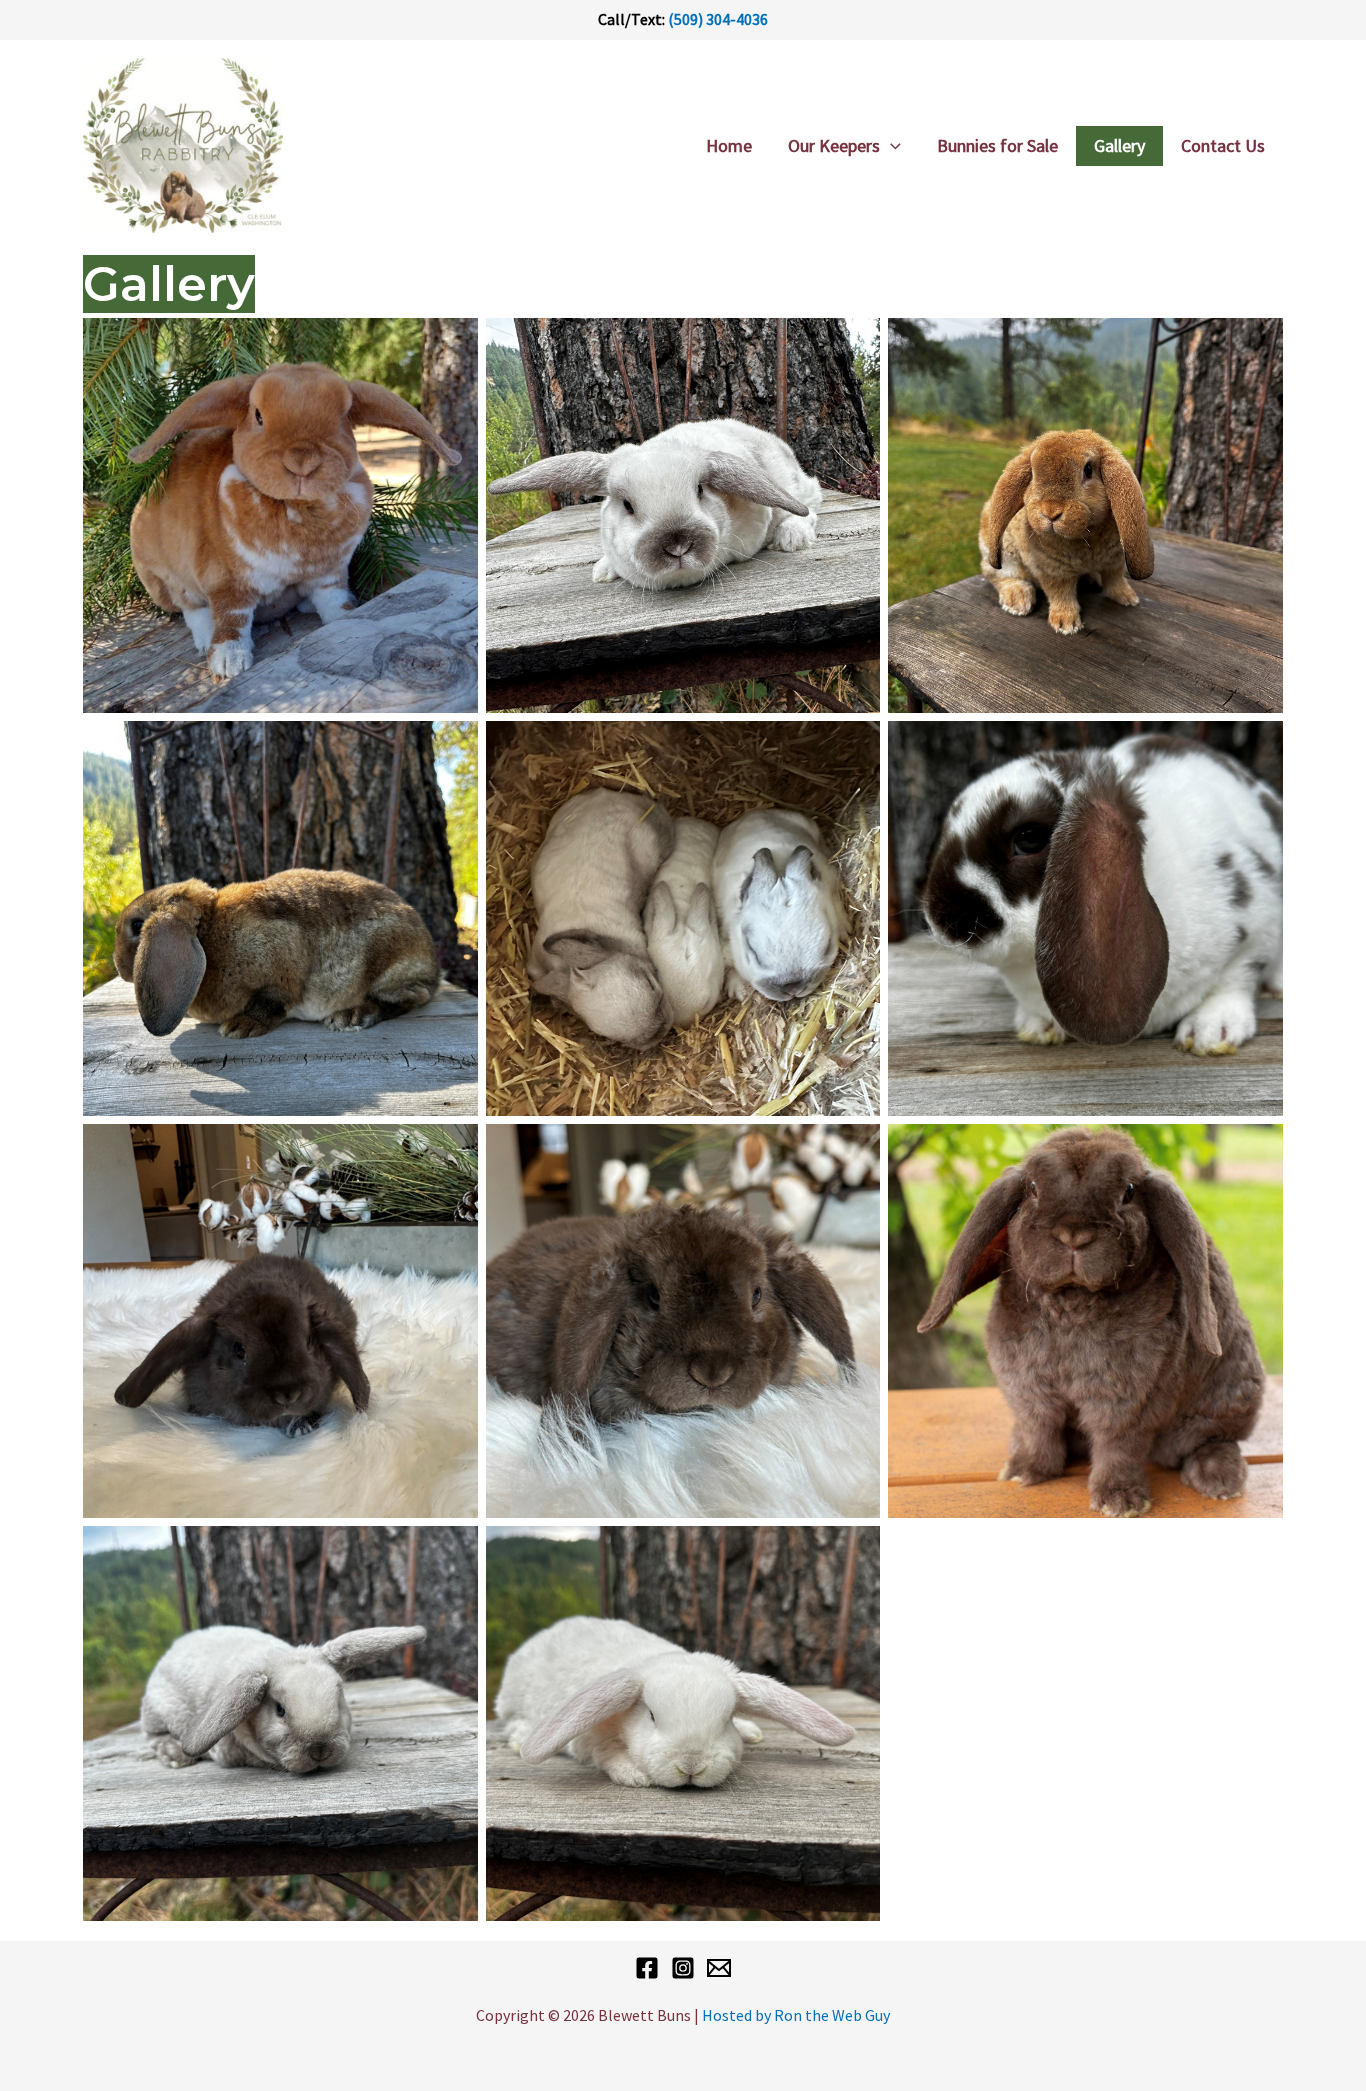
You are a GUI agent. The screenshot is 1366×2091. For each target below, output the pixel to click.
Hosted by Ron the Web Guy (796, 2015)
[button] (890, 146)
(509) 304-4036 (718, 19)
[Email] (719, 1968)
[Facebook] (647, 1968)
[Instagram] (683, 1968)
